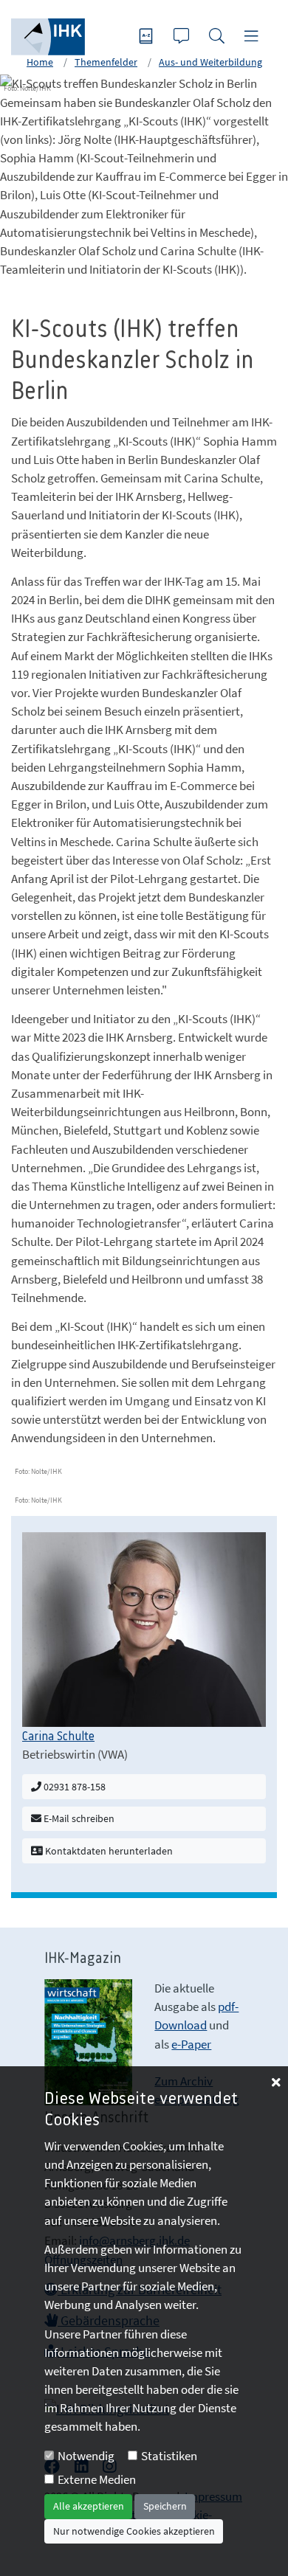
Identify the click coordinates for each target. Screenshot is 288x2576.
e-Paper (191, 2044)
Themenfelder (106, 62)
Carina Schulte (58, 1737)
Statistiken (169, 2456)
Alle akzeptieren (89, 2506)
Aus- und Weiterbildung (210, 62)
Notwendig (86, 2456)
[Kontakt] (183, 37)
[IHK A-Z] (148, 37)
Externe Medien (97, 2479)
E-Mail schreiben (78, 1818)
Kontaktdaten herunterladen (108, 1851)
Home (40, 62)
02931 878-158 (73, 1787)
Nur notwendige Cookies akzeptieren (134, 2531)
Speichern (165, 2506)
